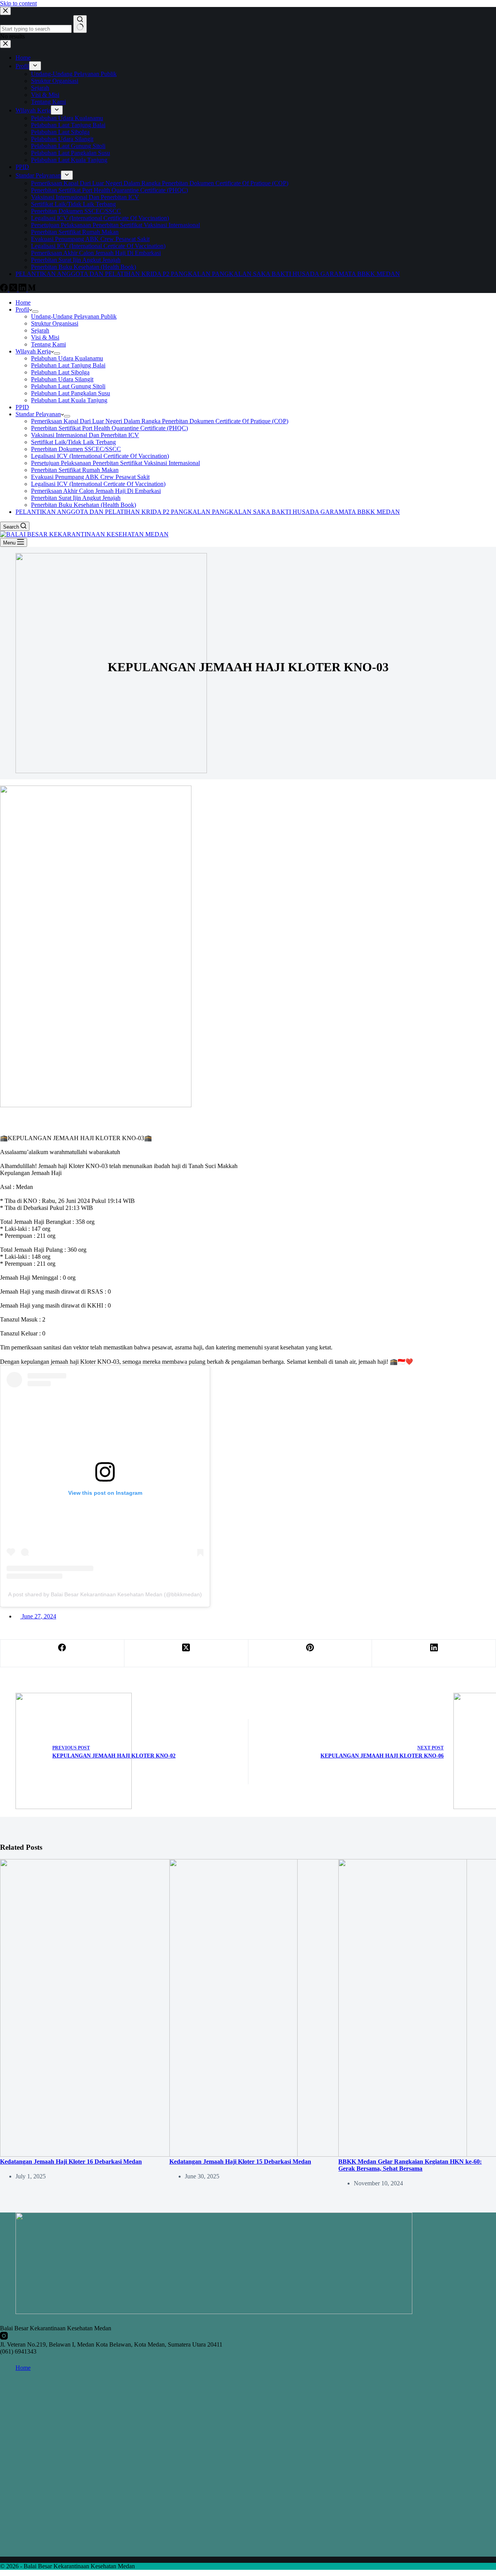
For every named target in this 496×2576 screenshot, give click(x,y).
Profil (22, 309)
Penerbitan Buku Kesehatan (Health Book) (84, 505)
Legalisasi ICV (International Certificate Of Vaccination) (100, 456)
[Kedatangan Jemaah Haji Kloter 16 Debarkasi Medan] (149, 2155)
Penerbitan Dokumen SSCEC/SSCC (76, 449)
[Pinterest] (310, 1653)
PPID (22, 407)
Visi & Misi (45, 337)
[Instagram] (4, 2337)
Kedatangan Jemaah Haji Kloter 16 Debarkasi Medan (71, 2162)
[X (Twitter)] (186, 1653)
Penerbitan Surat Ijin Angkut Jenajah (76, 498)
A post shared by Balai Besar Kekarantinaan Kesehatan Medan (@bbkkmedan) (105, 1594)
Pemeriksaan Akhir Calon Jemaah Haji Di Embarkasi (96, 491)
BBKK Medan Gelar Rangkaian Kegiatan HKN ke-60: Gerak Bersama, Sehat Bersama (410, 2165)
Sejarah (40, 330)
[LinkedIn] (434, 1653)
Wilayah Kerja (33, 351)
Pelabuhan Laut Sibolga (60, 372)
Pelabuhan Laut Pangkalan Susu (71, 393)
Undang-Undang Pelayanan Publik (74, 316)
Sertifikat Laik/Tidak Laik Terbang (73, 442)
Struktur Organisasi (55, 323)
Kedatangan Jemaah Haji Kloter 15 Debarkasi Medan (240, 2162)
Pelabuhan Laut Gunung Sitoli (68, 386)
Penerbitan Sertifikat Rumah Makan (75, 470)
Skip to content (18, 3)
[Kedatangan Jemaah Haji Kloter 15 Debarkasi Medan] (318, 2155)
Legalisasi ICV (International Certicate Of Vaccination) (98, 484)
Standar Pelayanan (38, 414)
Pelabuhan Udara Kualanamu (67, 358)
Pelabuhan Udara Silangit (62, 379)
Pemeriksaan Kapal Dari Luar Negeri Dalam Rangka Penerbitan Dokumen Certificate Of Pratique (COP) (160, 421)
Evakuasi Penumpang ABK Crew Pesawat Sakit (90, 477)
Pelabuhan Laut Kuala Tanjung (69, 400)
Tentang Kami (48, 344)
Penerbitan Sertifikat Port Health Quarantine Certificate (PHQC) (109, 428)
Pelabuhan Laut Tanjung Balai (68, 365)
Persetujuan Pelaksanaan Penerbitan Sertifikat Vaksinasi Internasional (115, 463)
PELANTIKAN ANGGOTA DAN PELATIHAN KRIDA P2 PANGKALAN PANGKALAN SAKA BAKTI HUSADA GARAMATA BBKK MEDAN (208, 512)
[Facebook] (62, 1653)
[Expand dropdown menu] (35, 312)
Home (23, 302)
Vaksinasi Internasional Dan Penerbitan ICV (85, 435)
